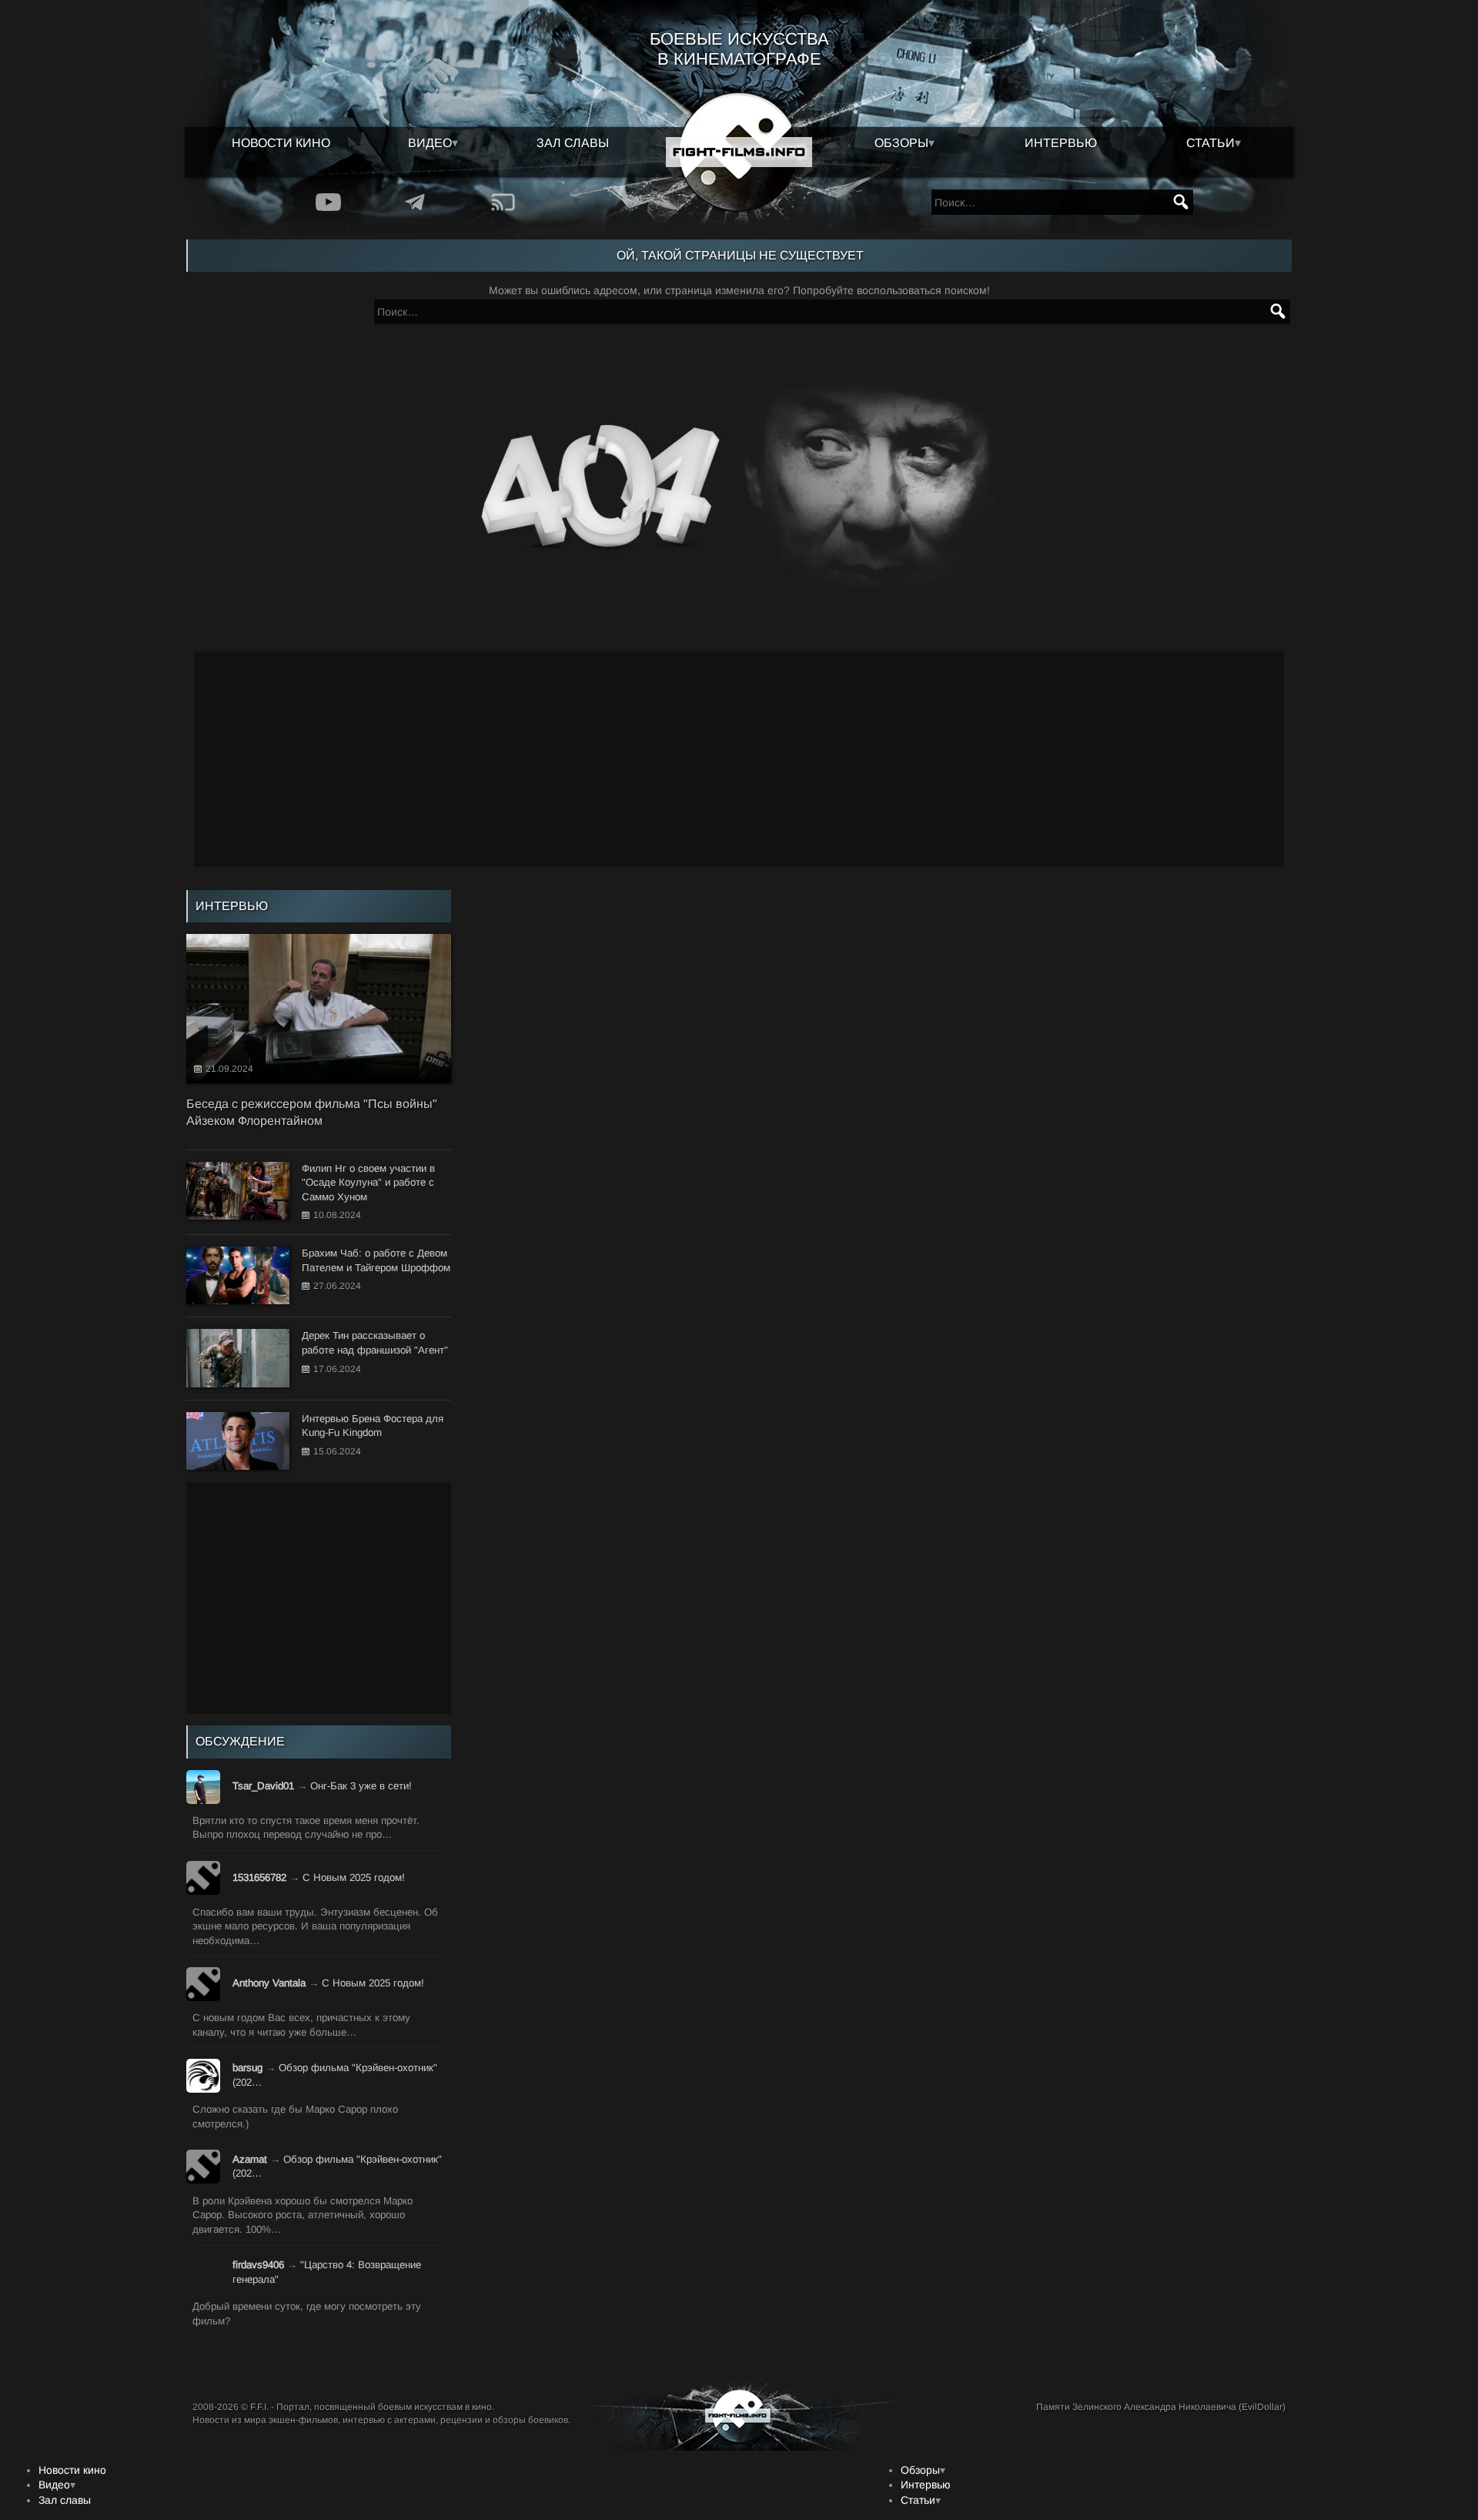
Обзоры (901, 143)
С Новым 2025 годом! (354, 1877)
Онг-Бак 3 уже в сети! (361, 1786)
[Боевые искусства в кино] (739, 152)
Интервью (1061, 143)
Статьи (1210, 143)
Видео (430, 143)
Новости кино (281, 143)
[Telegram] (415, 202)
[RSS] (503, 202)
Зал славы (573, 143)
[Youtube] (328, 202)
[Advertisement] (739, 759)
